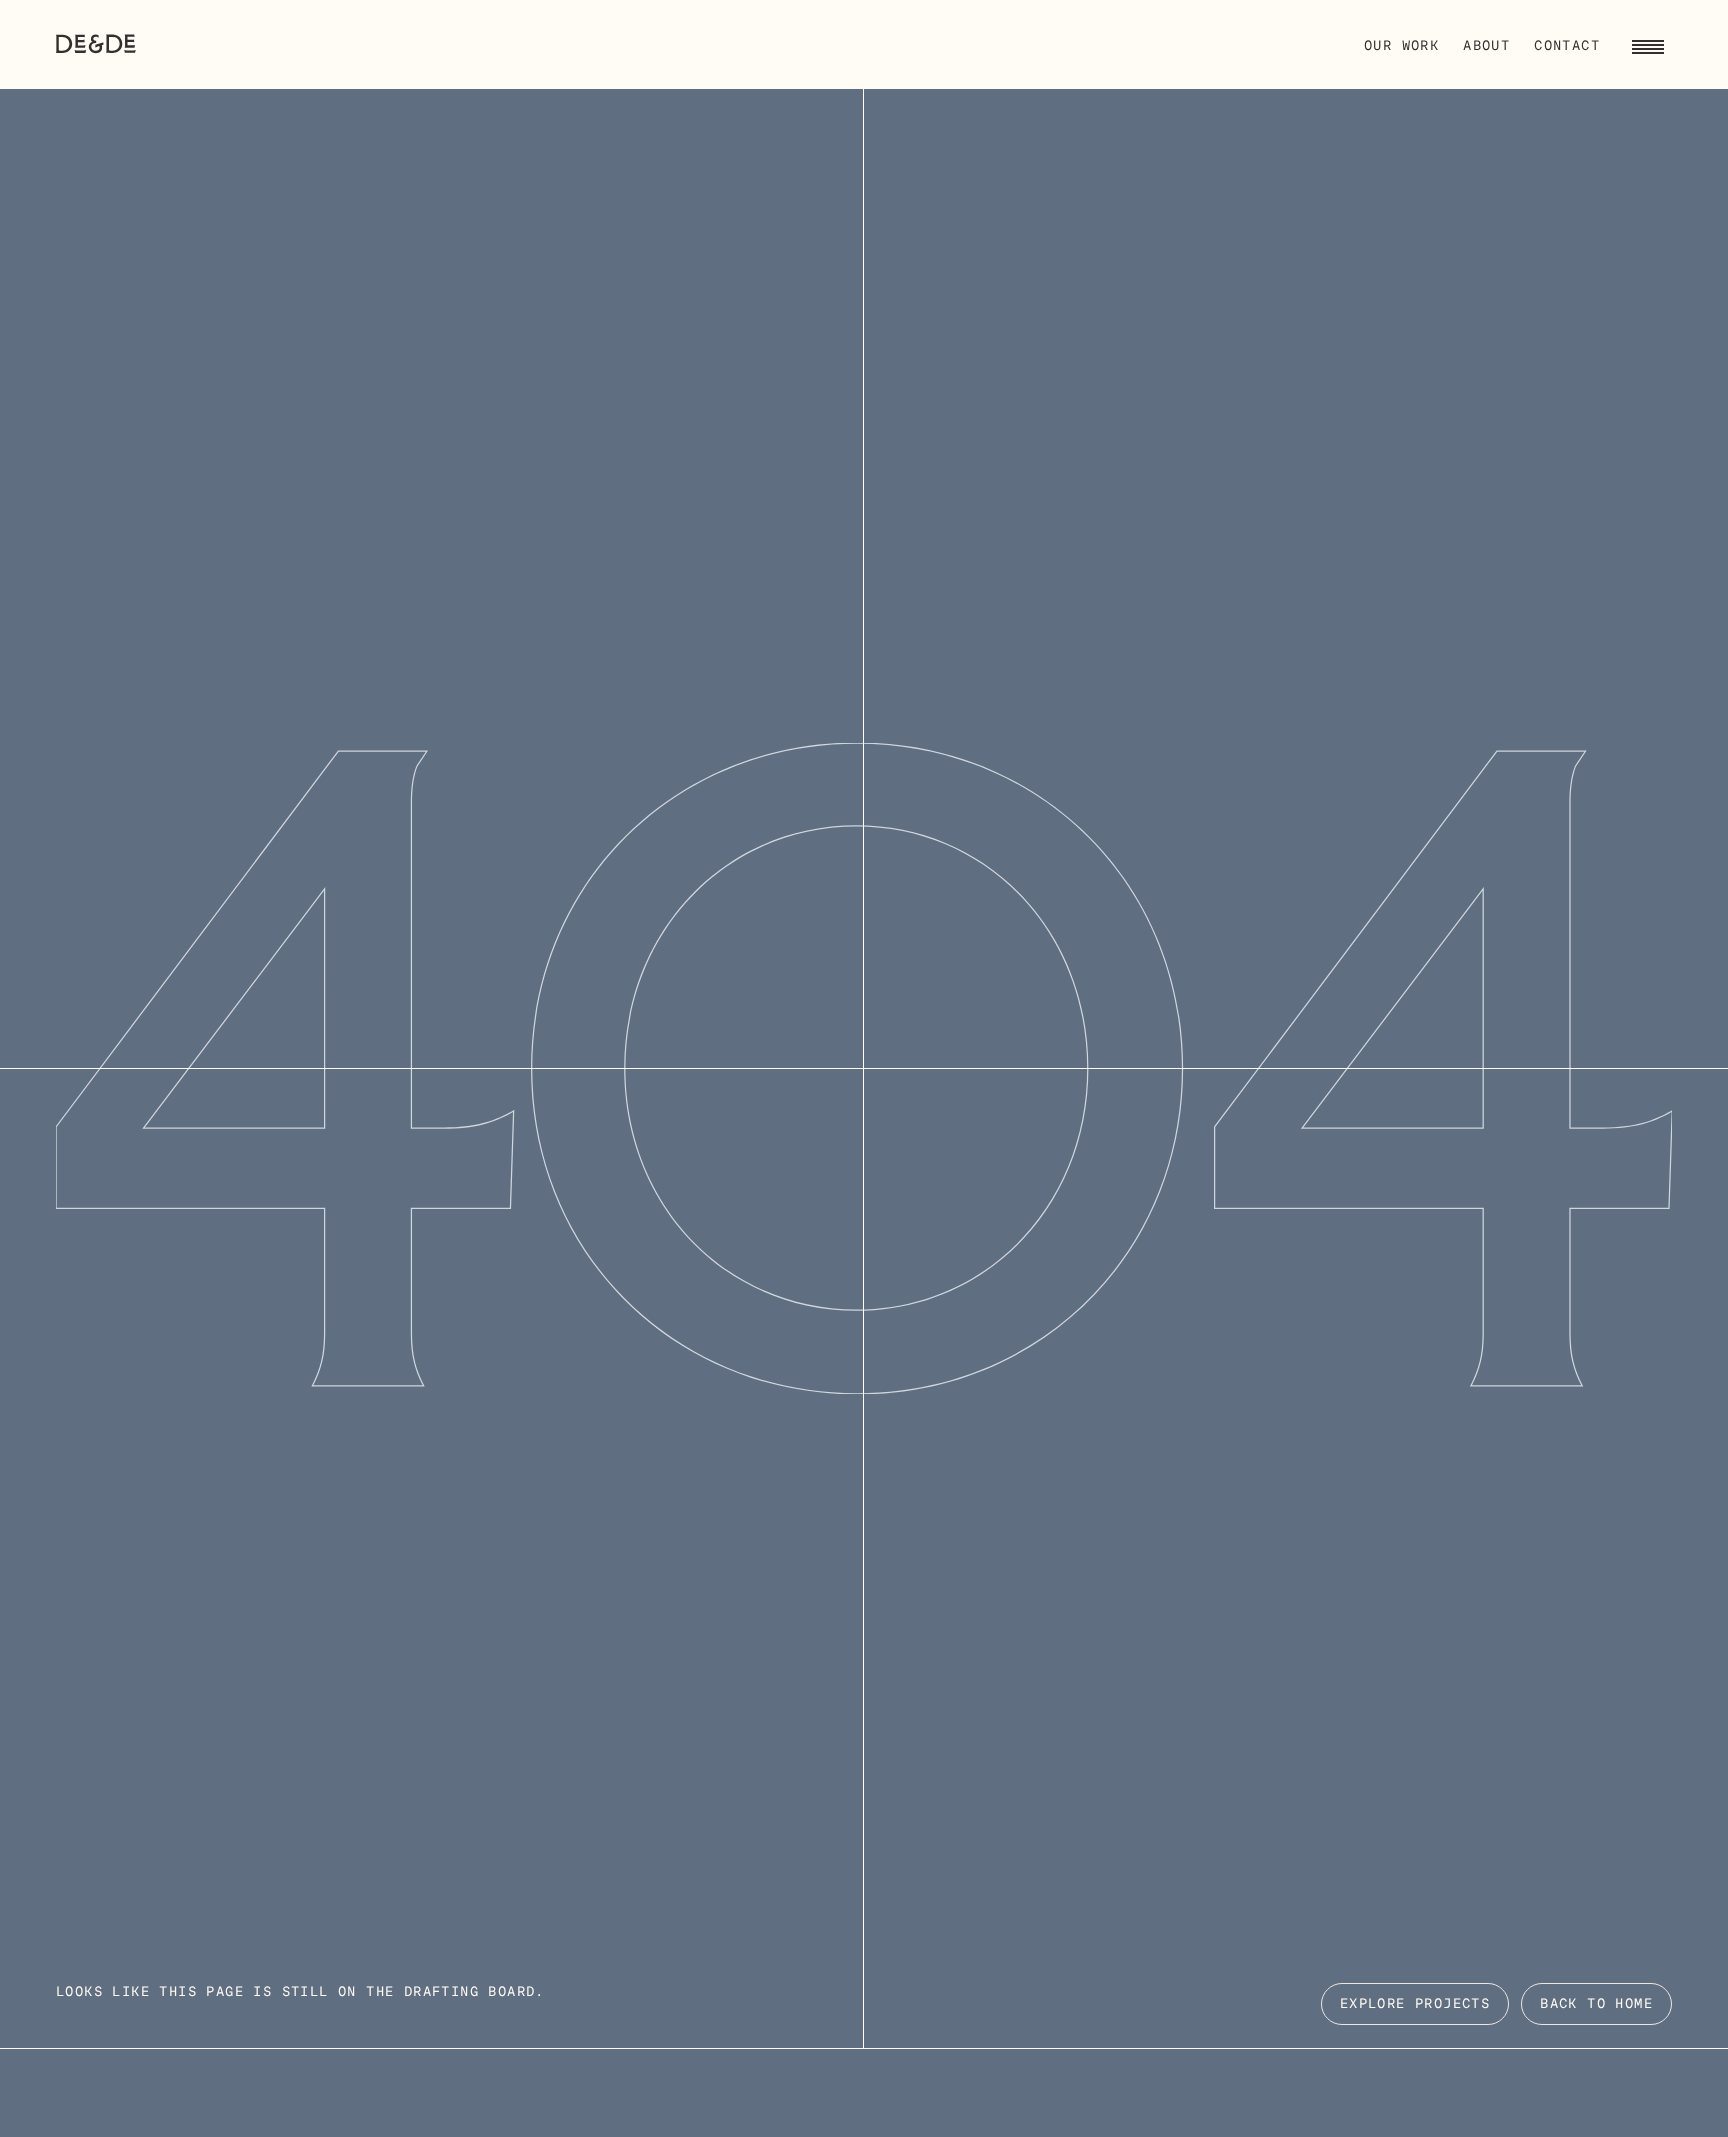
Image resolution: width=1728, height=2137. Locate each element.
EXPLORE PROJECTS (1415, 2004)
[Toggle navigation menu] (1648, 44)
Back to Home (1596, 2004)
